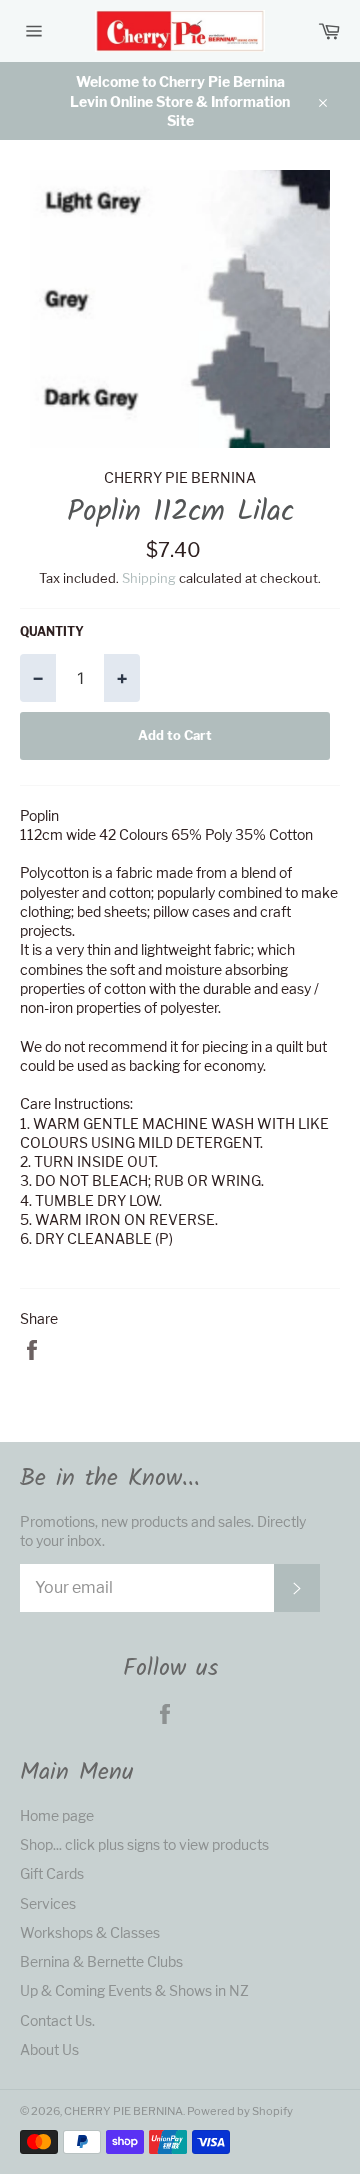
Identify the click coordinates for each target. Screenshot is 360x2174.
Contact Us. (57, 2020)
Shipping (149, 578)
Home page (57, 1815)
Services (48, 1903)
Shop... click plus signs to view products (144, 1844)
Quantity (52, 631)
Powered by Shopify (240, 2111)
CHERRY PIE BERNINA (123, 2111)
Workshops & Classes (90, 1932)
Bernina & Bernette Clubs (101, 1961)
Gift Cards (52, 1873)
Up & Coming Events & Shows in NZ (134, 1990)
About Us (49, 2049)
